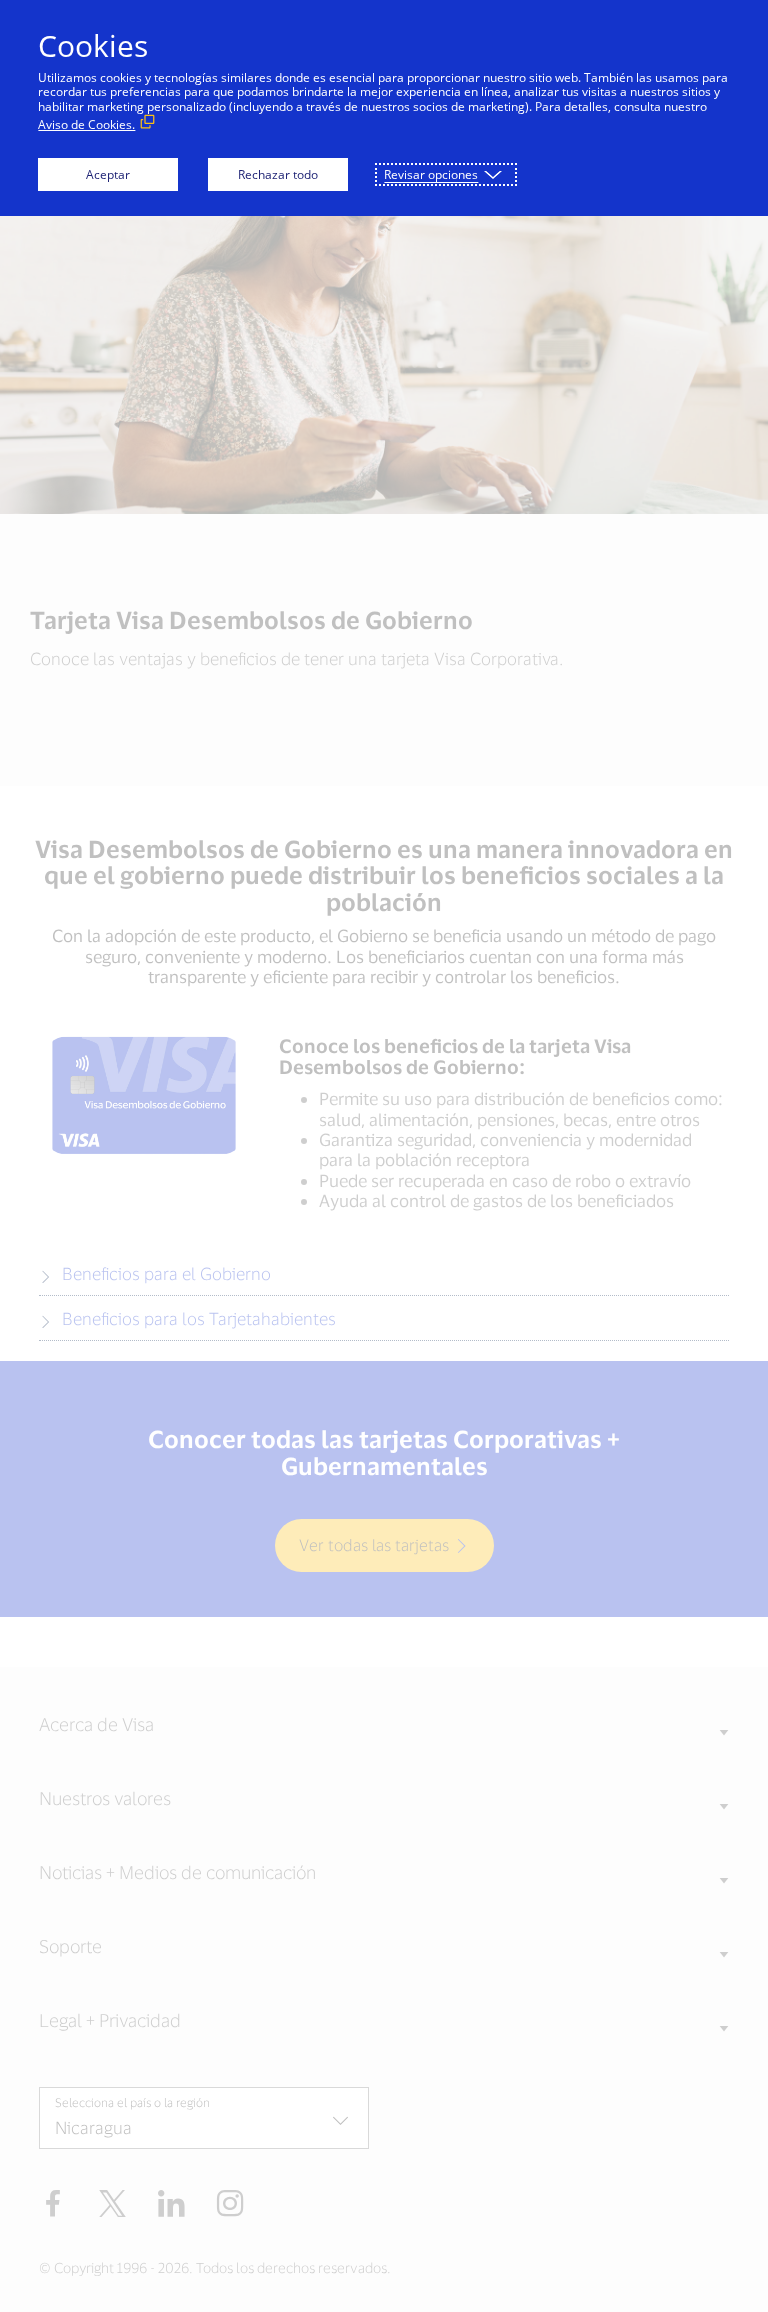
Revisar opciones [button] (431, 174)
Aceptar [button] (108, 174)
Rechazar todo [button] (278, 174)
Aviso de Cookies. (86, 124)
